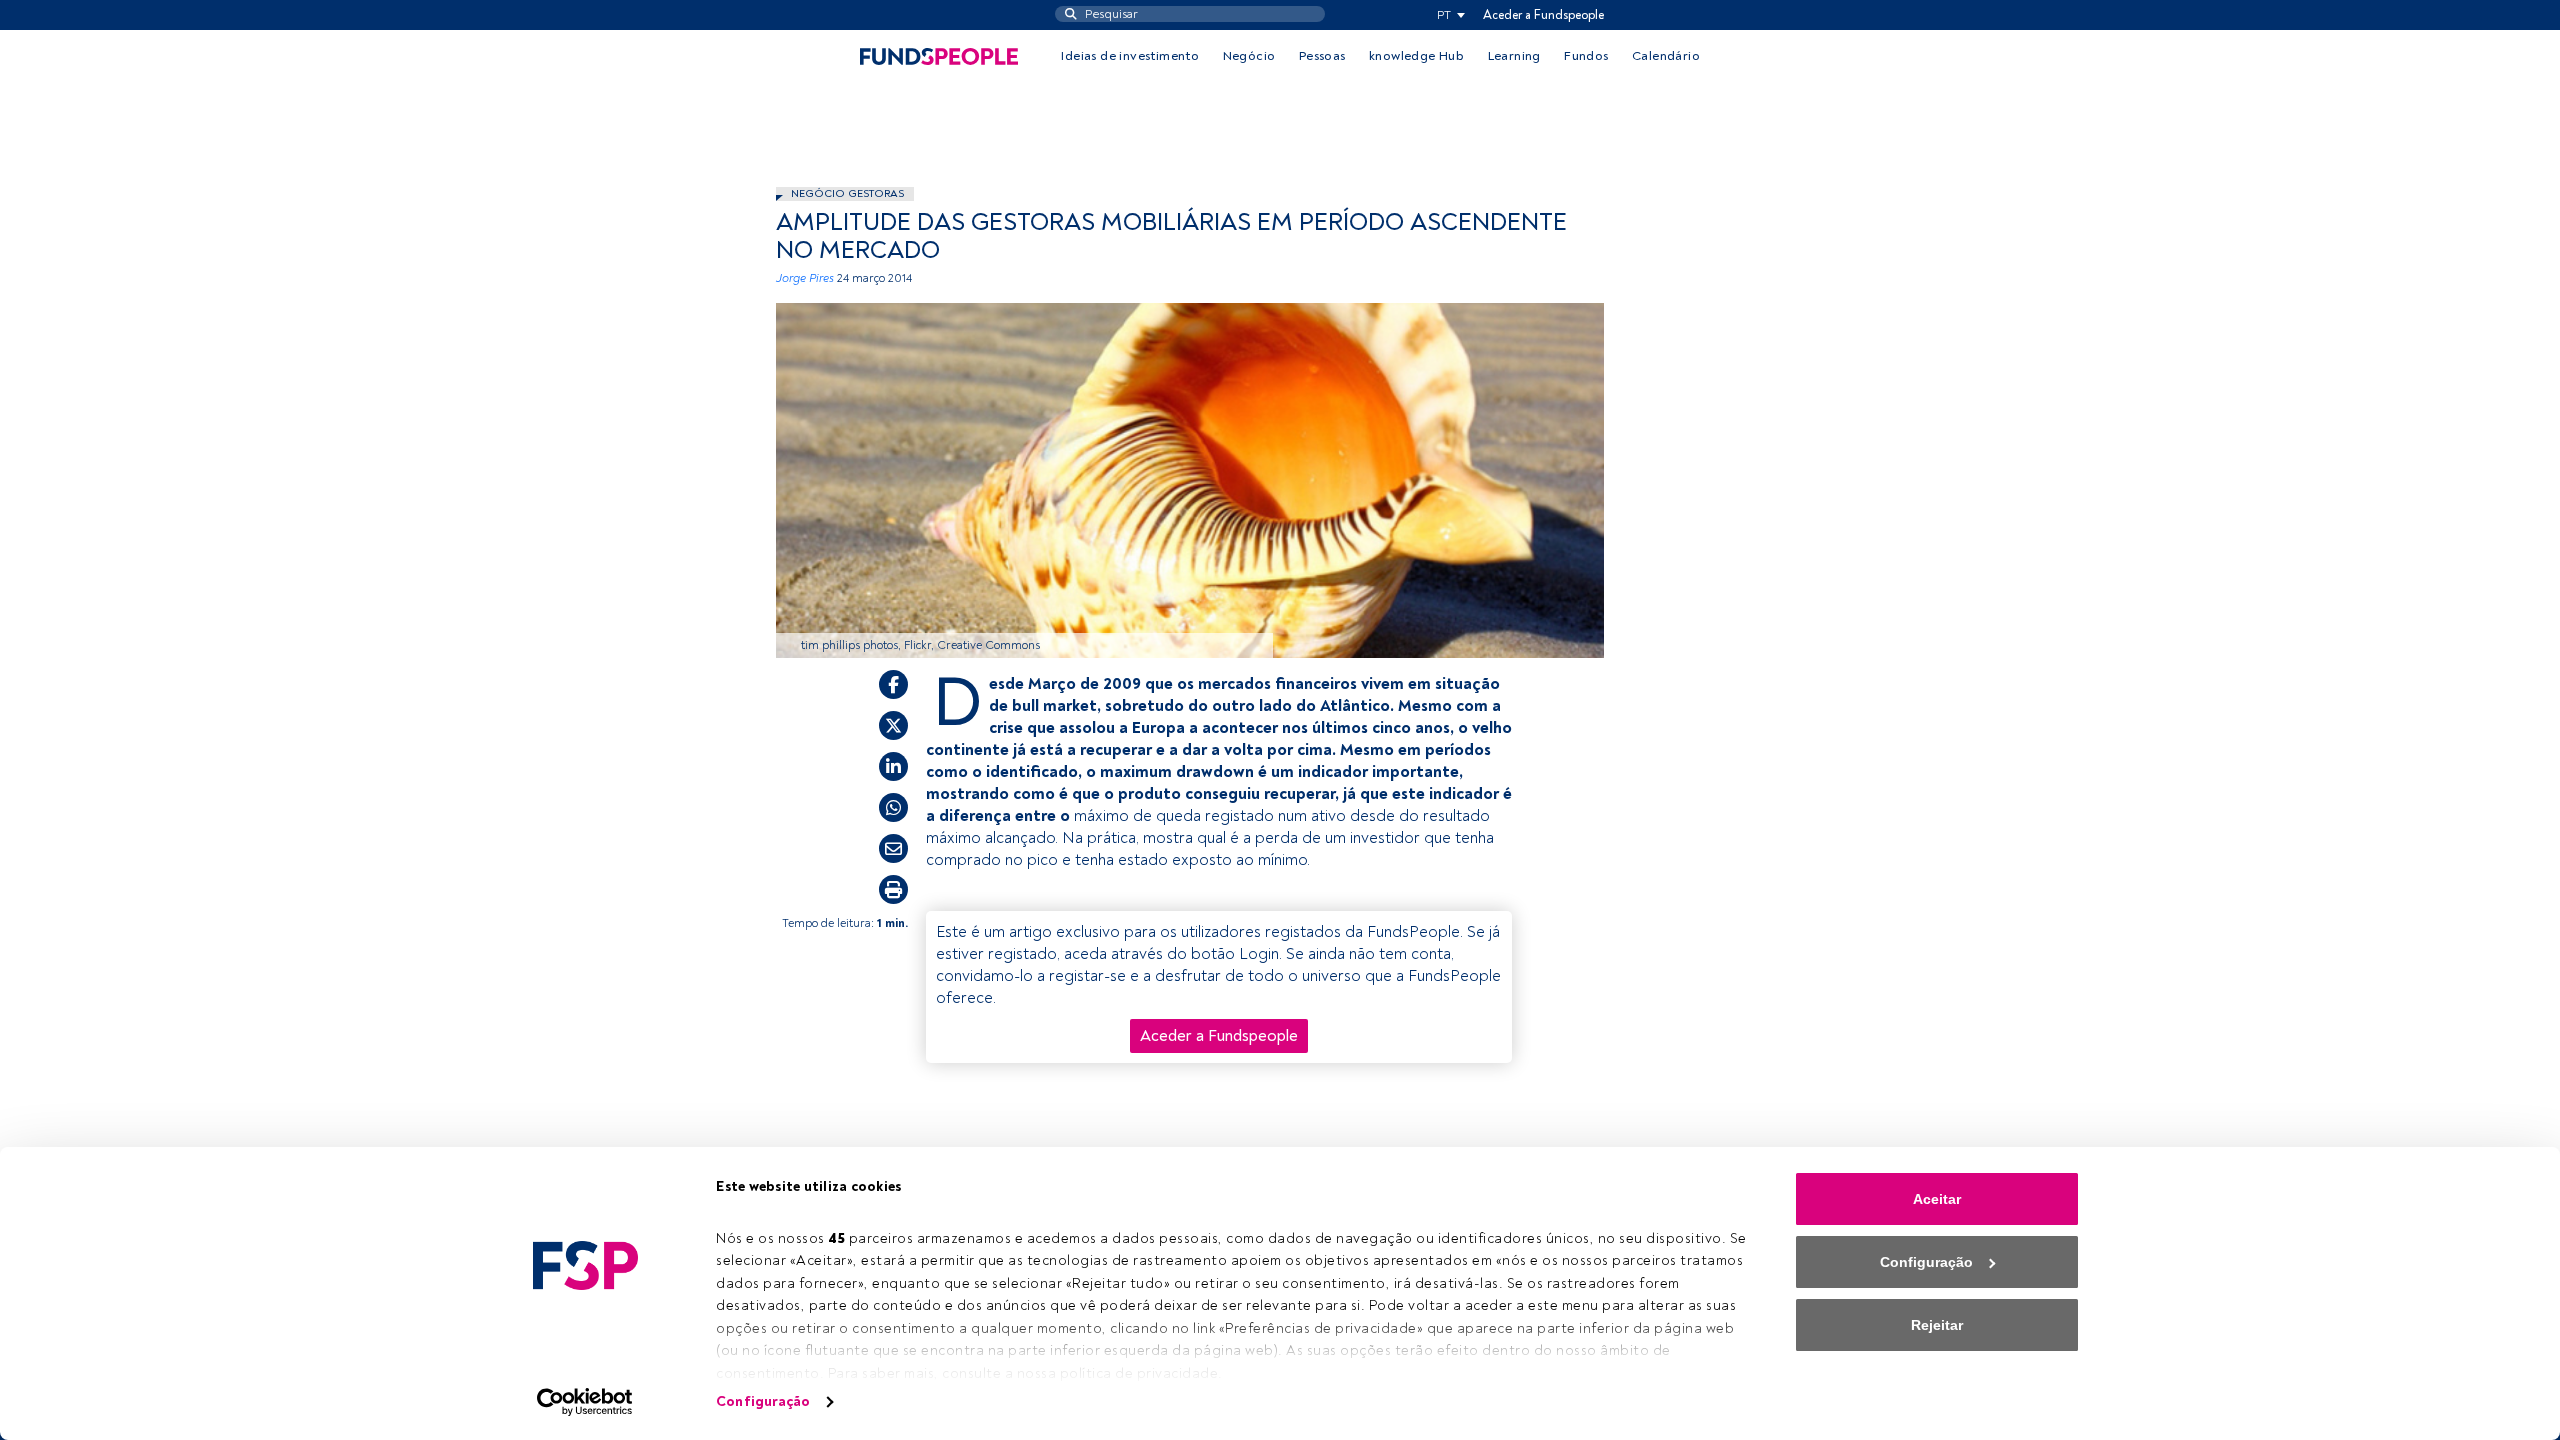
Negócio (1249, 56)
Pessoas (1322, 56)
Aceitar (1937, 1199)
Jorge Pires (805, 278)
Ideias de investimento (1130, 56)
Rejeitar (1937, 1325)
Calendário (1666, 56)
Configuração (763, 1401)
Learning (1514, 56)
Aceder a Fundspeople (1543, 15)
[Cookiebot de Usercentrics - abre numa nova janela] (585, 1402)
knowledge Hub (1416, 56)
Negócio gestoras (847, 193)
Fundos (1586, 56)
